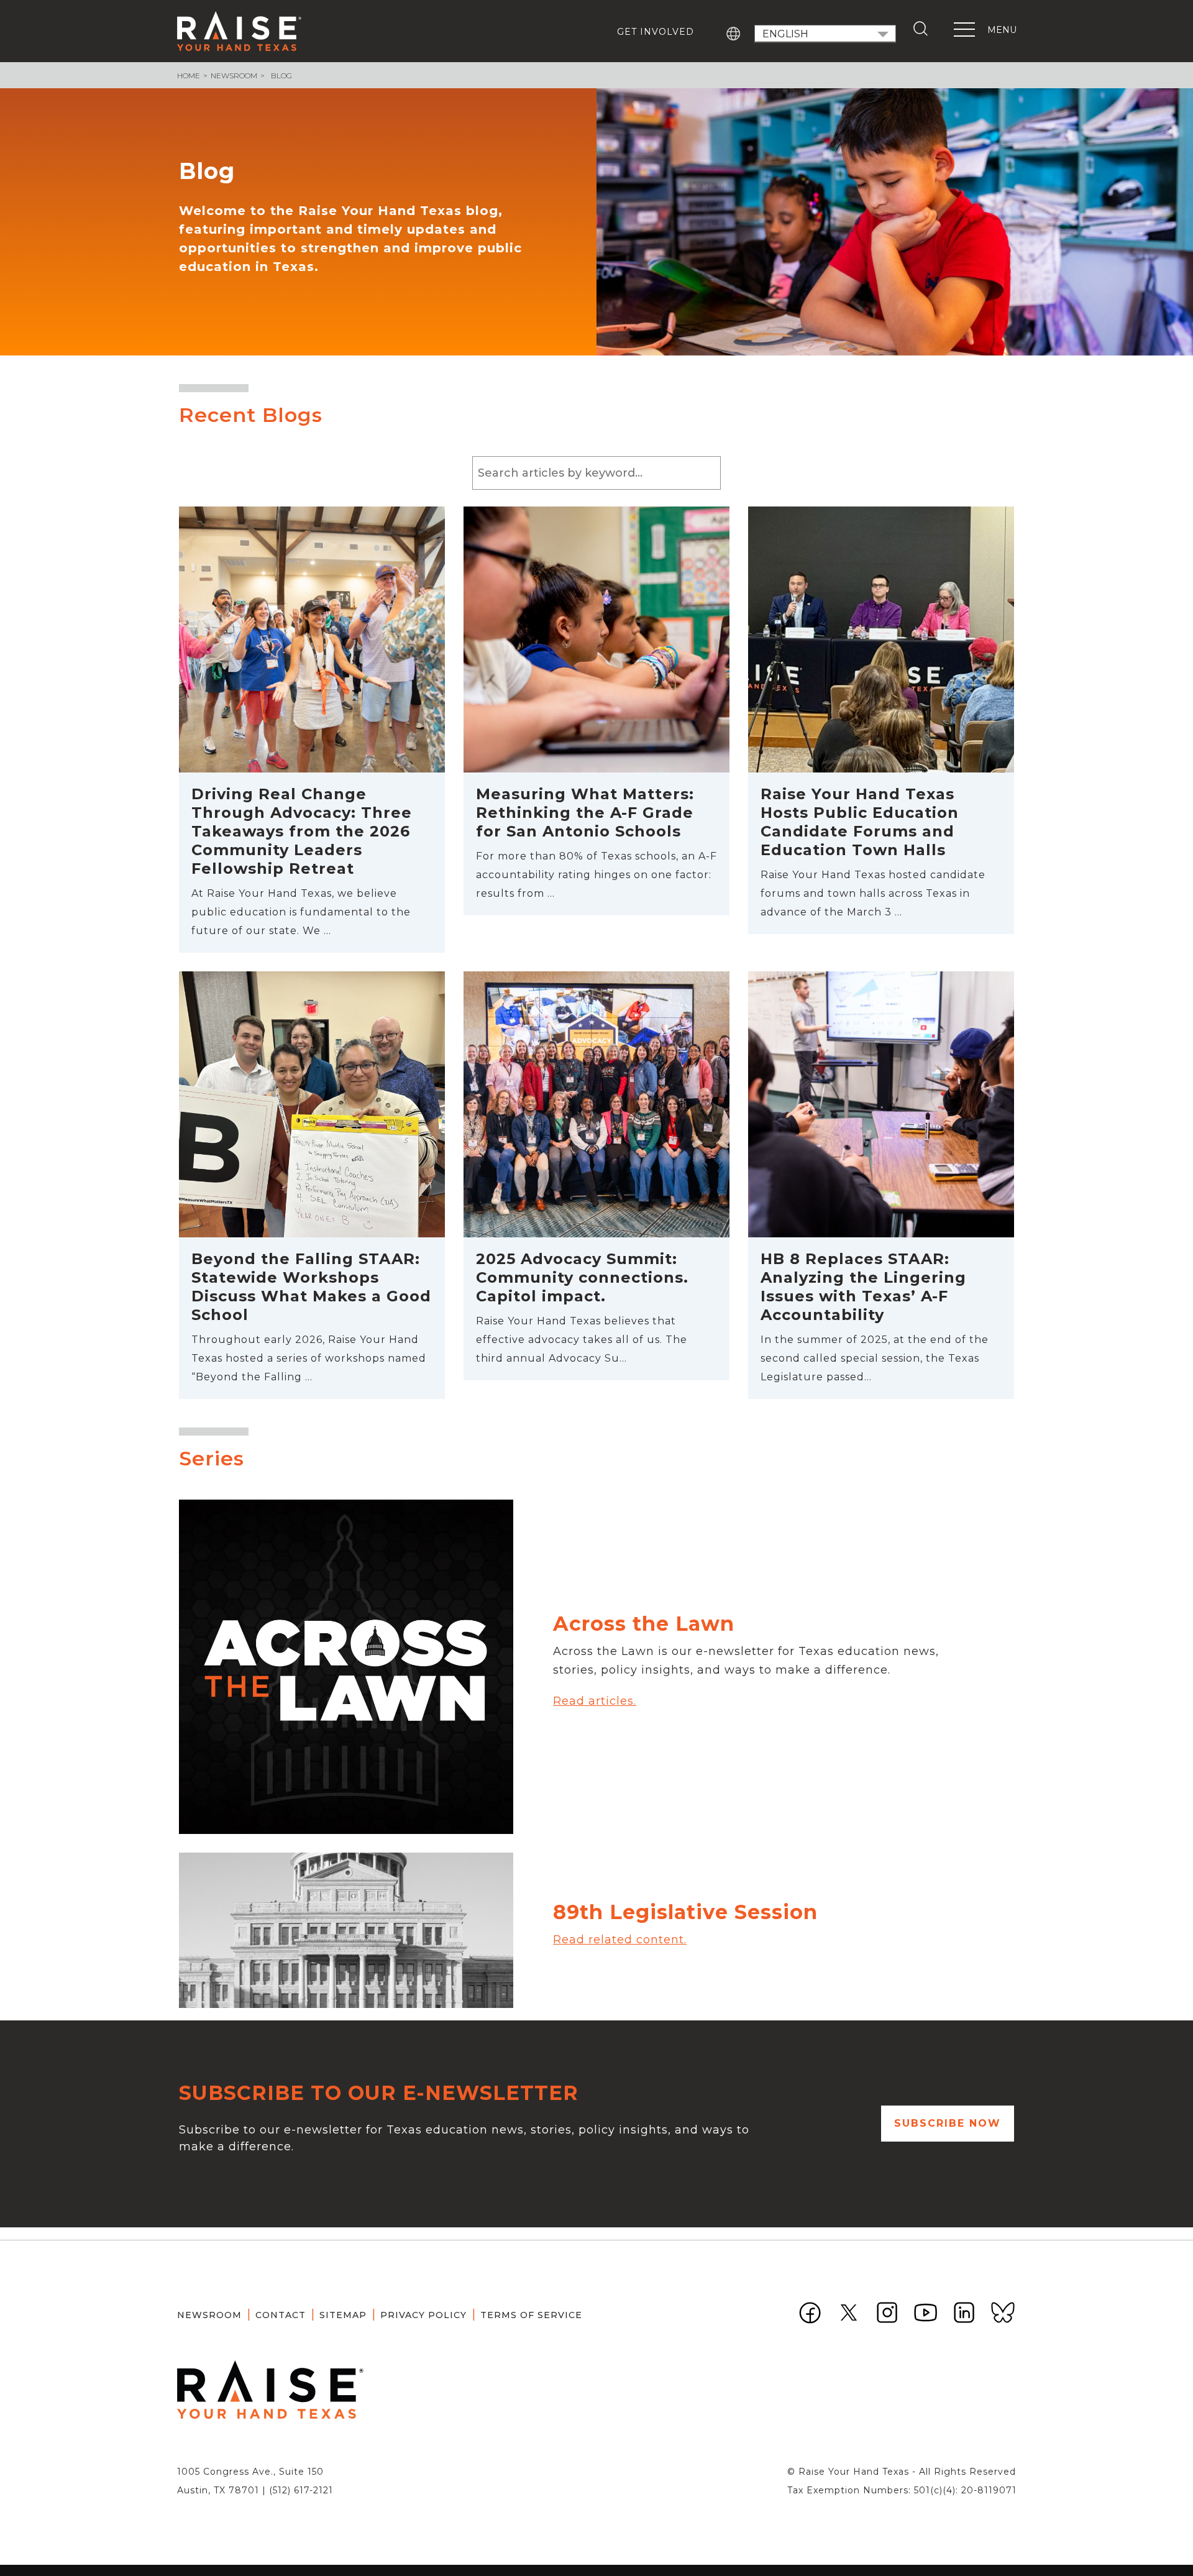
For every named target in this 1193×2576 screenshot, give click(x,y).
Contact (281, 2315)
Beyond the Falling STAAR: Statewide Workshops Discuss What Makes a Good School (311, 1287)
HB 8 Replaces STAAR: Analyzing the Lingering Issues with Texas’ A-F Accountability (863, 1287)
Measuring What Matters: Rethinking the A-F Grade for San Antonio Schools (585, 813)
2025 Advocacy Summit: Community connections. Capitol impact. (582, 1277)
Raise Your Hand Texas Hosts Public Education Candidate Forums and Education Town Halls (860, 822)
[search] (923, 29)
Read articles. (595, 1701)
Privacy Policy (423, 2315)
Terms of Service (531, 2315)
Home (189, 76)
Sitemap (343, 2315)
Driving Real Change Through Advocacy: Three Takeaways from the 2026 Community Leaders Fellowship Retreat (302, 831)
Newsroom (234, 76)
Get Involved (656, 32)
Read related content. (620, 1940)
